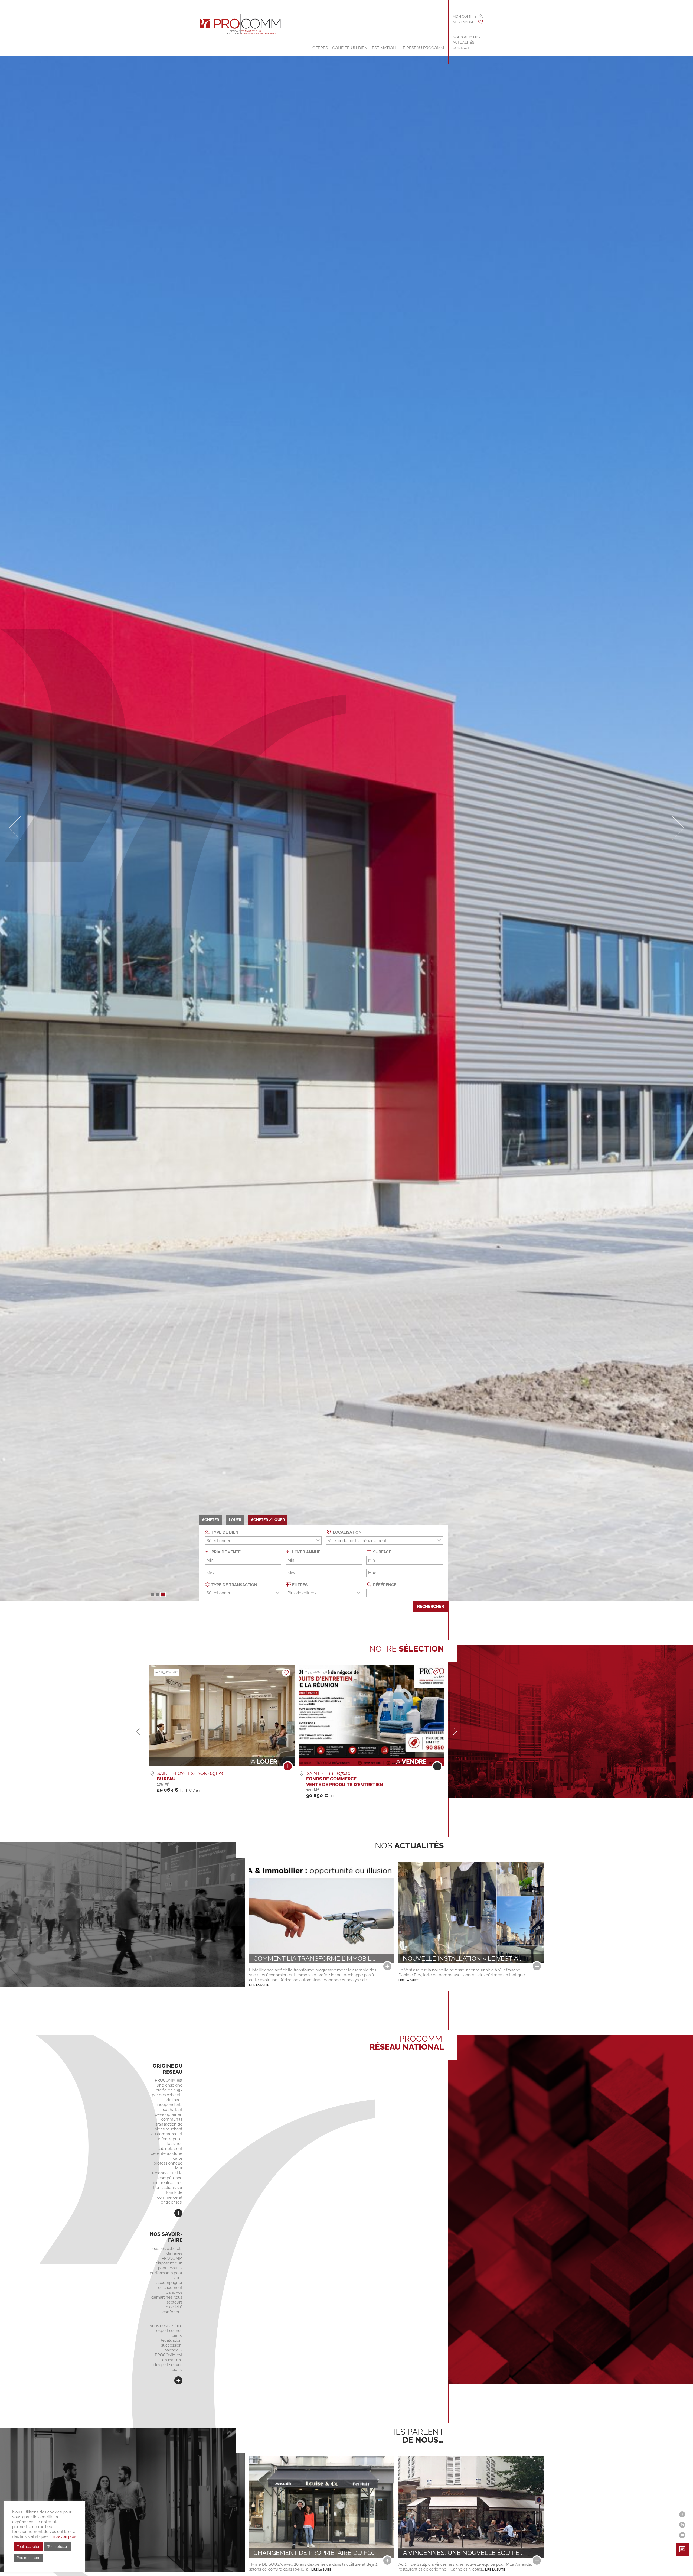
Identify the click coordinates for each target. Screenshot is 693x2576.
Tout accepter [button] (28, 2547)
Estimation (384, 48)
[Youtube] (682, 2535)
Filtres (299, 1585)
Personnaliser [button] (28, 2558)
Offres (320, 48)
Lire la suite (259, 1985)
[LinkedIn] (682, 2525)
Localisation (346, 1532)
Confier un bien (350, 48)
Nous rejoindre (468, 37)
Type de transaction (234, 1585)
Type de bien (224, 1532)
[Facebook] (682, 2514)
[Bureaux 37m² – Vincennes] (288, 1768)
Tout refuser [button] (57, 2547)
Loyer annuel (307, 1552)
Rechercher (431, 1607)
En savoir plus (63, 2536)
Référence (384, 1585)
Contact (461, 48)
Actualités (463, 42)
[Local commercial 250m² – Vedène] (437, 1768)
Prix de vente (225, 1552)
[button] (152, 1594)
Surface (382, 1552)
